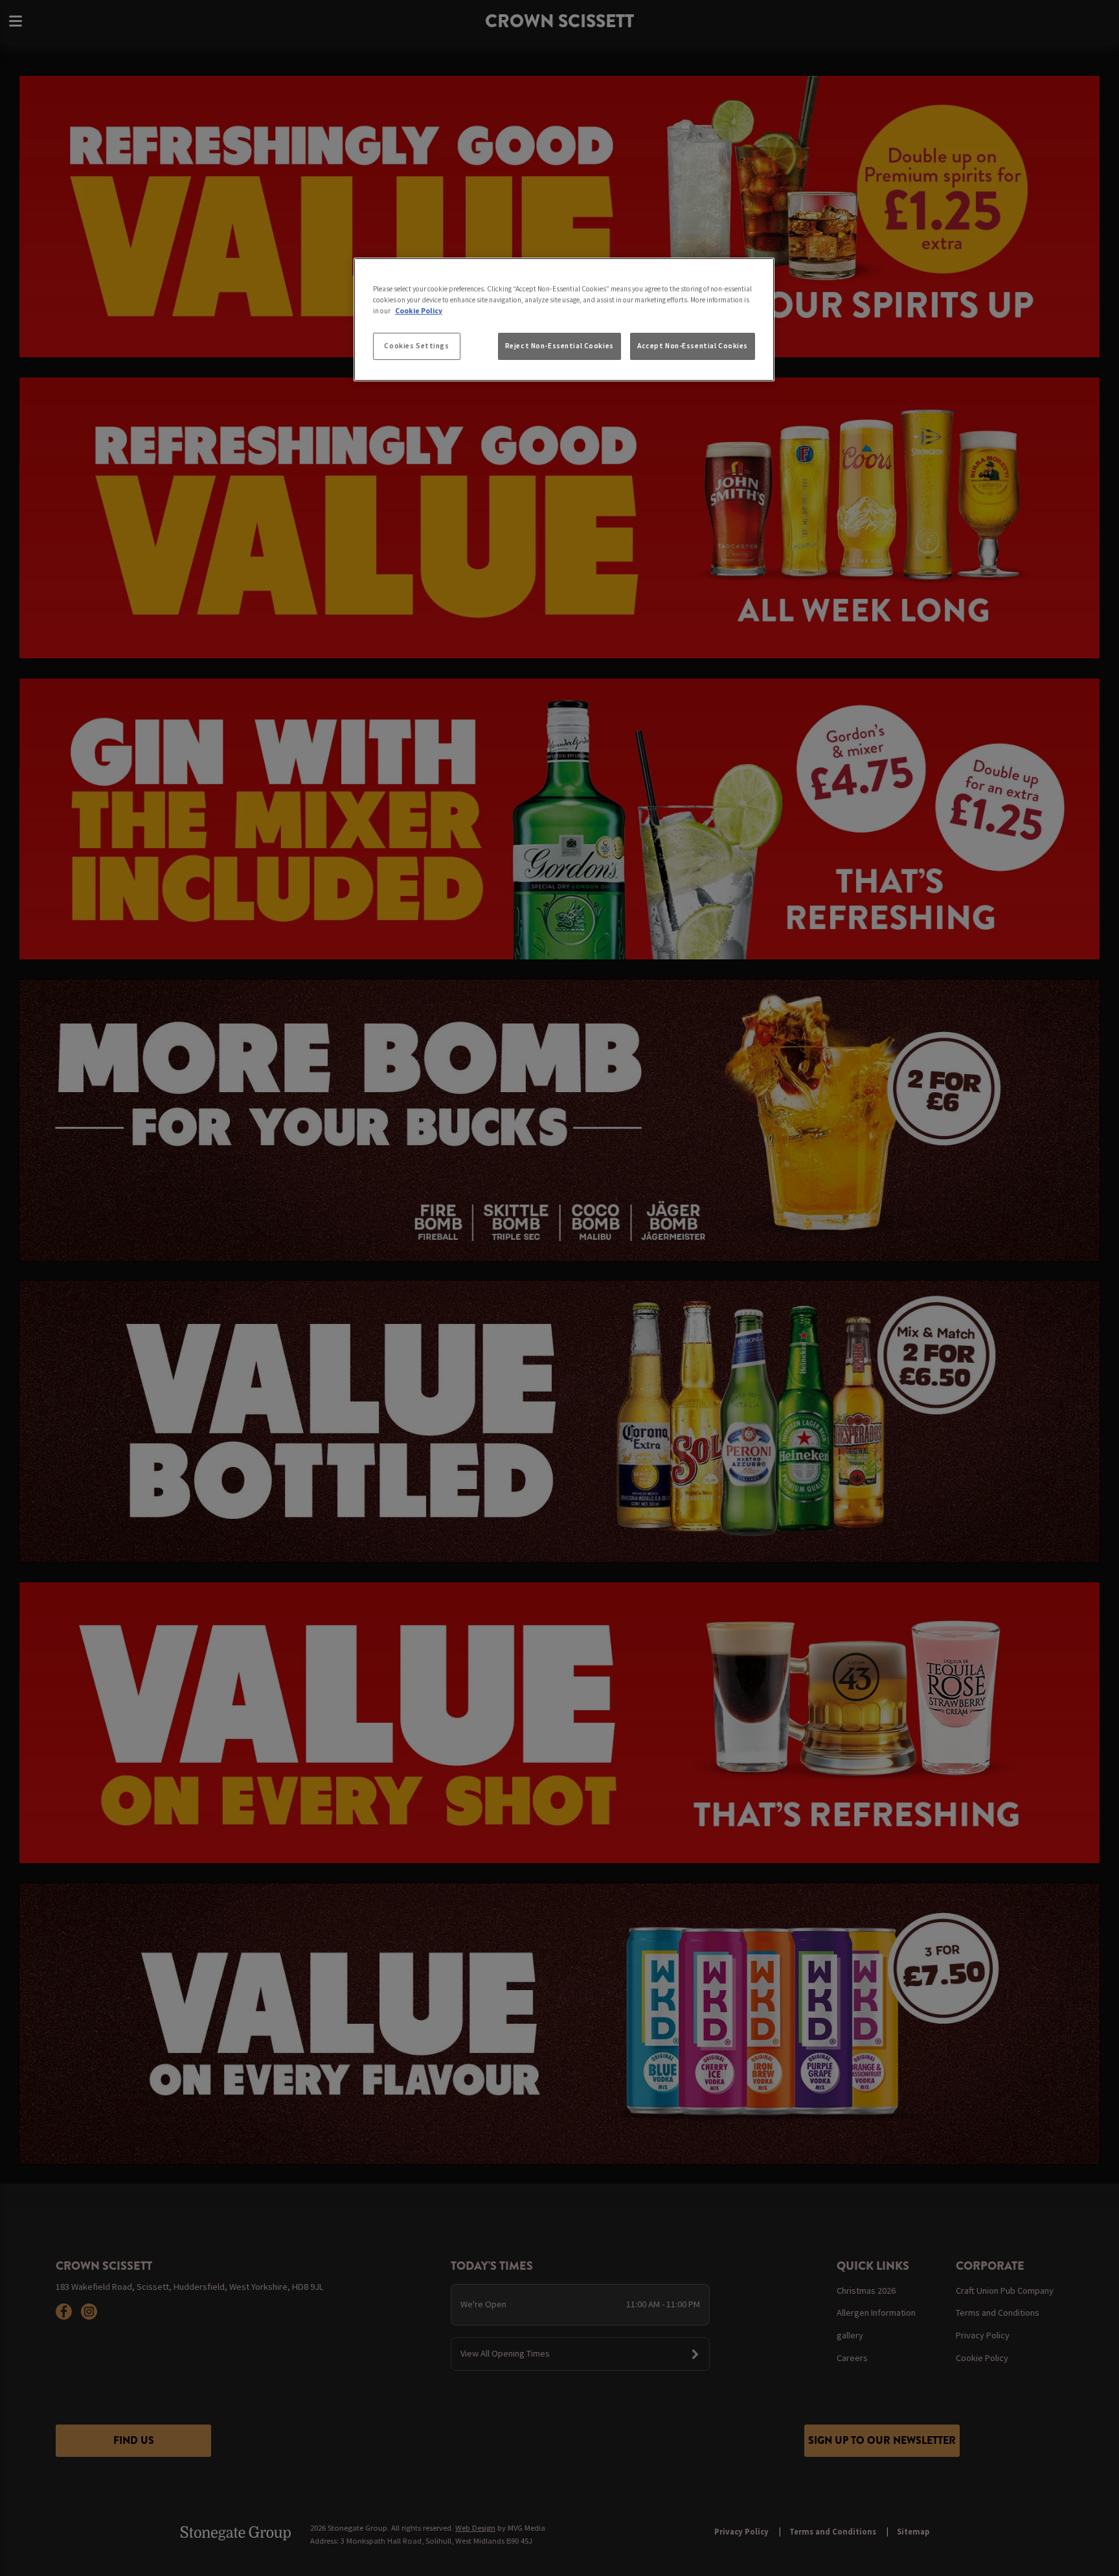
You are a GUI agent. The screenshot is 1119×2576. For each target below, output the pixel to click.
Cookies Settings (416, 346)
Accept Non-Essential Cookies (693, 346)
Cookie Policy (419, 311)
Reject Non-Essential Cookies (559, 346)
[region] (564, 320)
